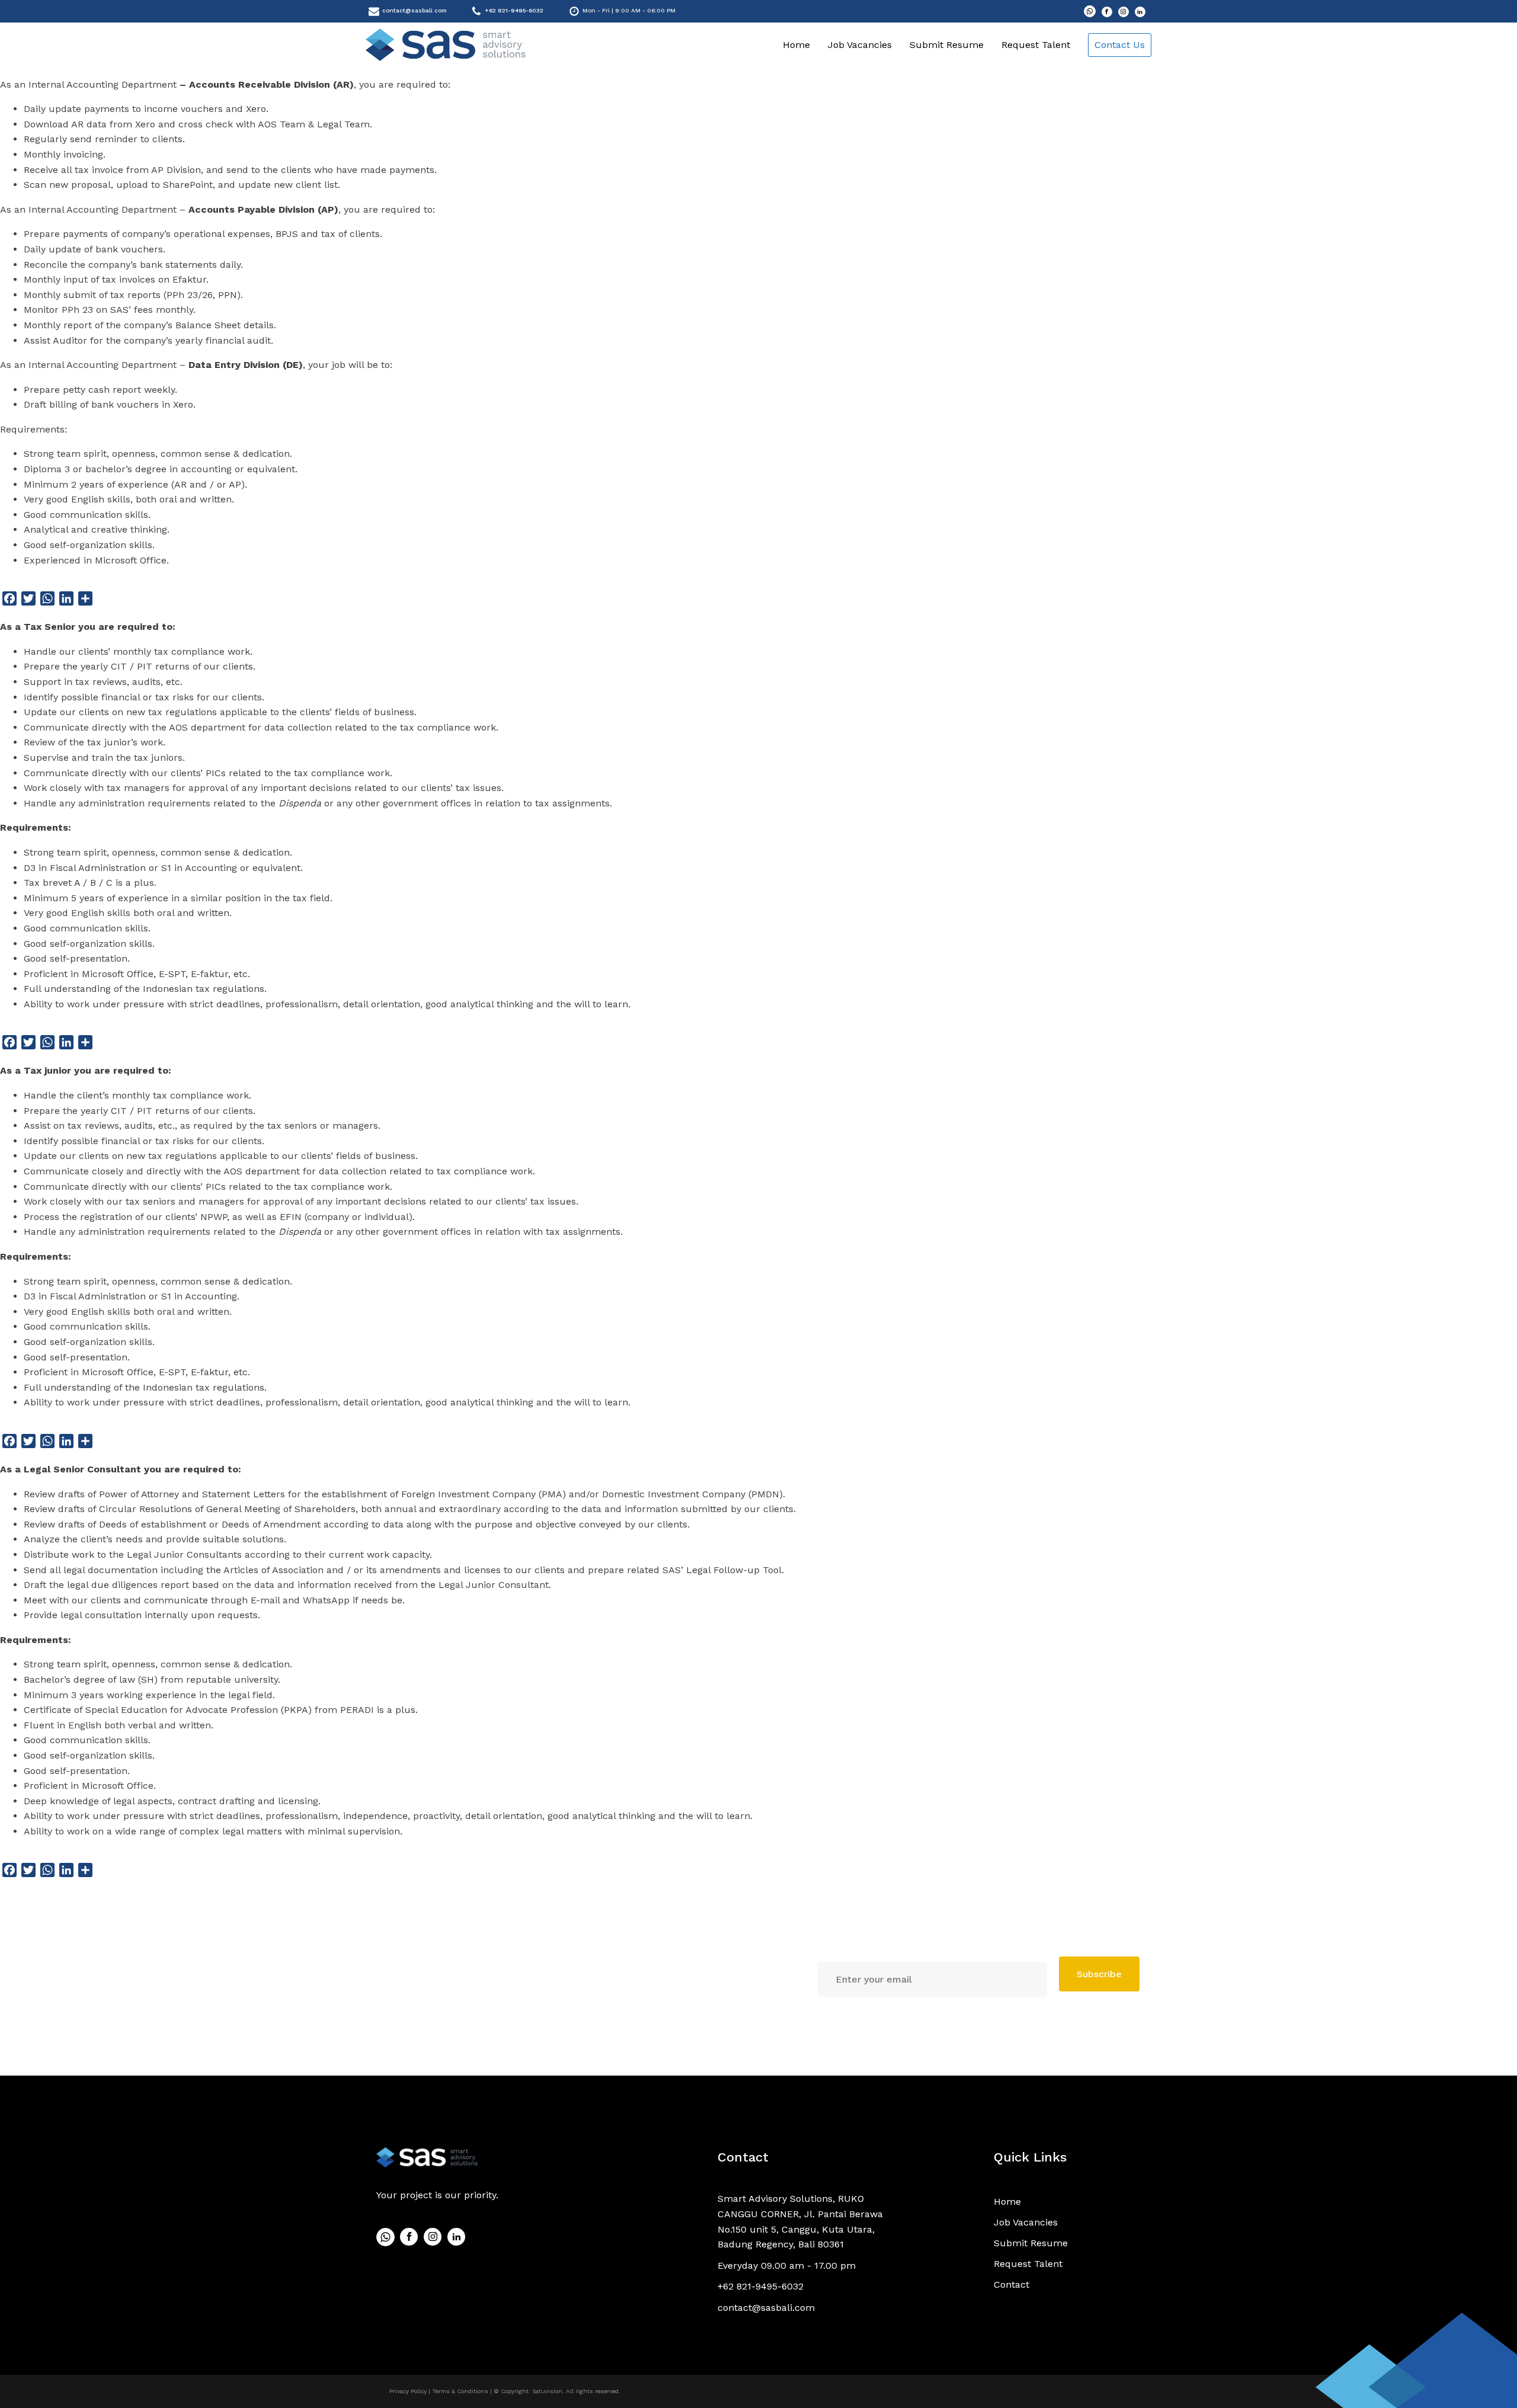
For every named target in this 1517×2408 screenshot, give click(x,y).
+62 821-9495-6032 (514, 10)
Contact (743, 2157)
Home (796, 45)
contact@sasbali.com (415, 10)
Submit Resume (947, 45)
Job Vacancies (860, 45)
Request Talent (1036, 45)
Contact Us (1120, 45)
